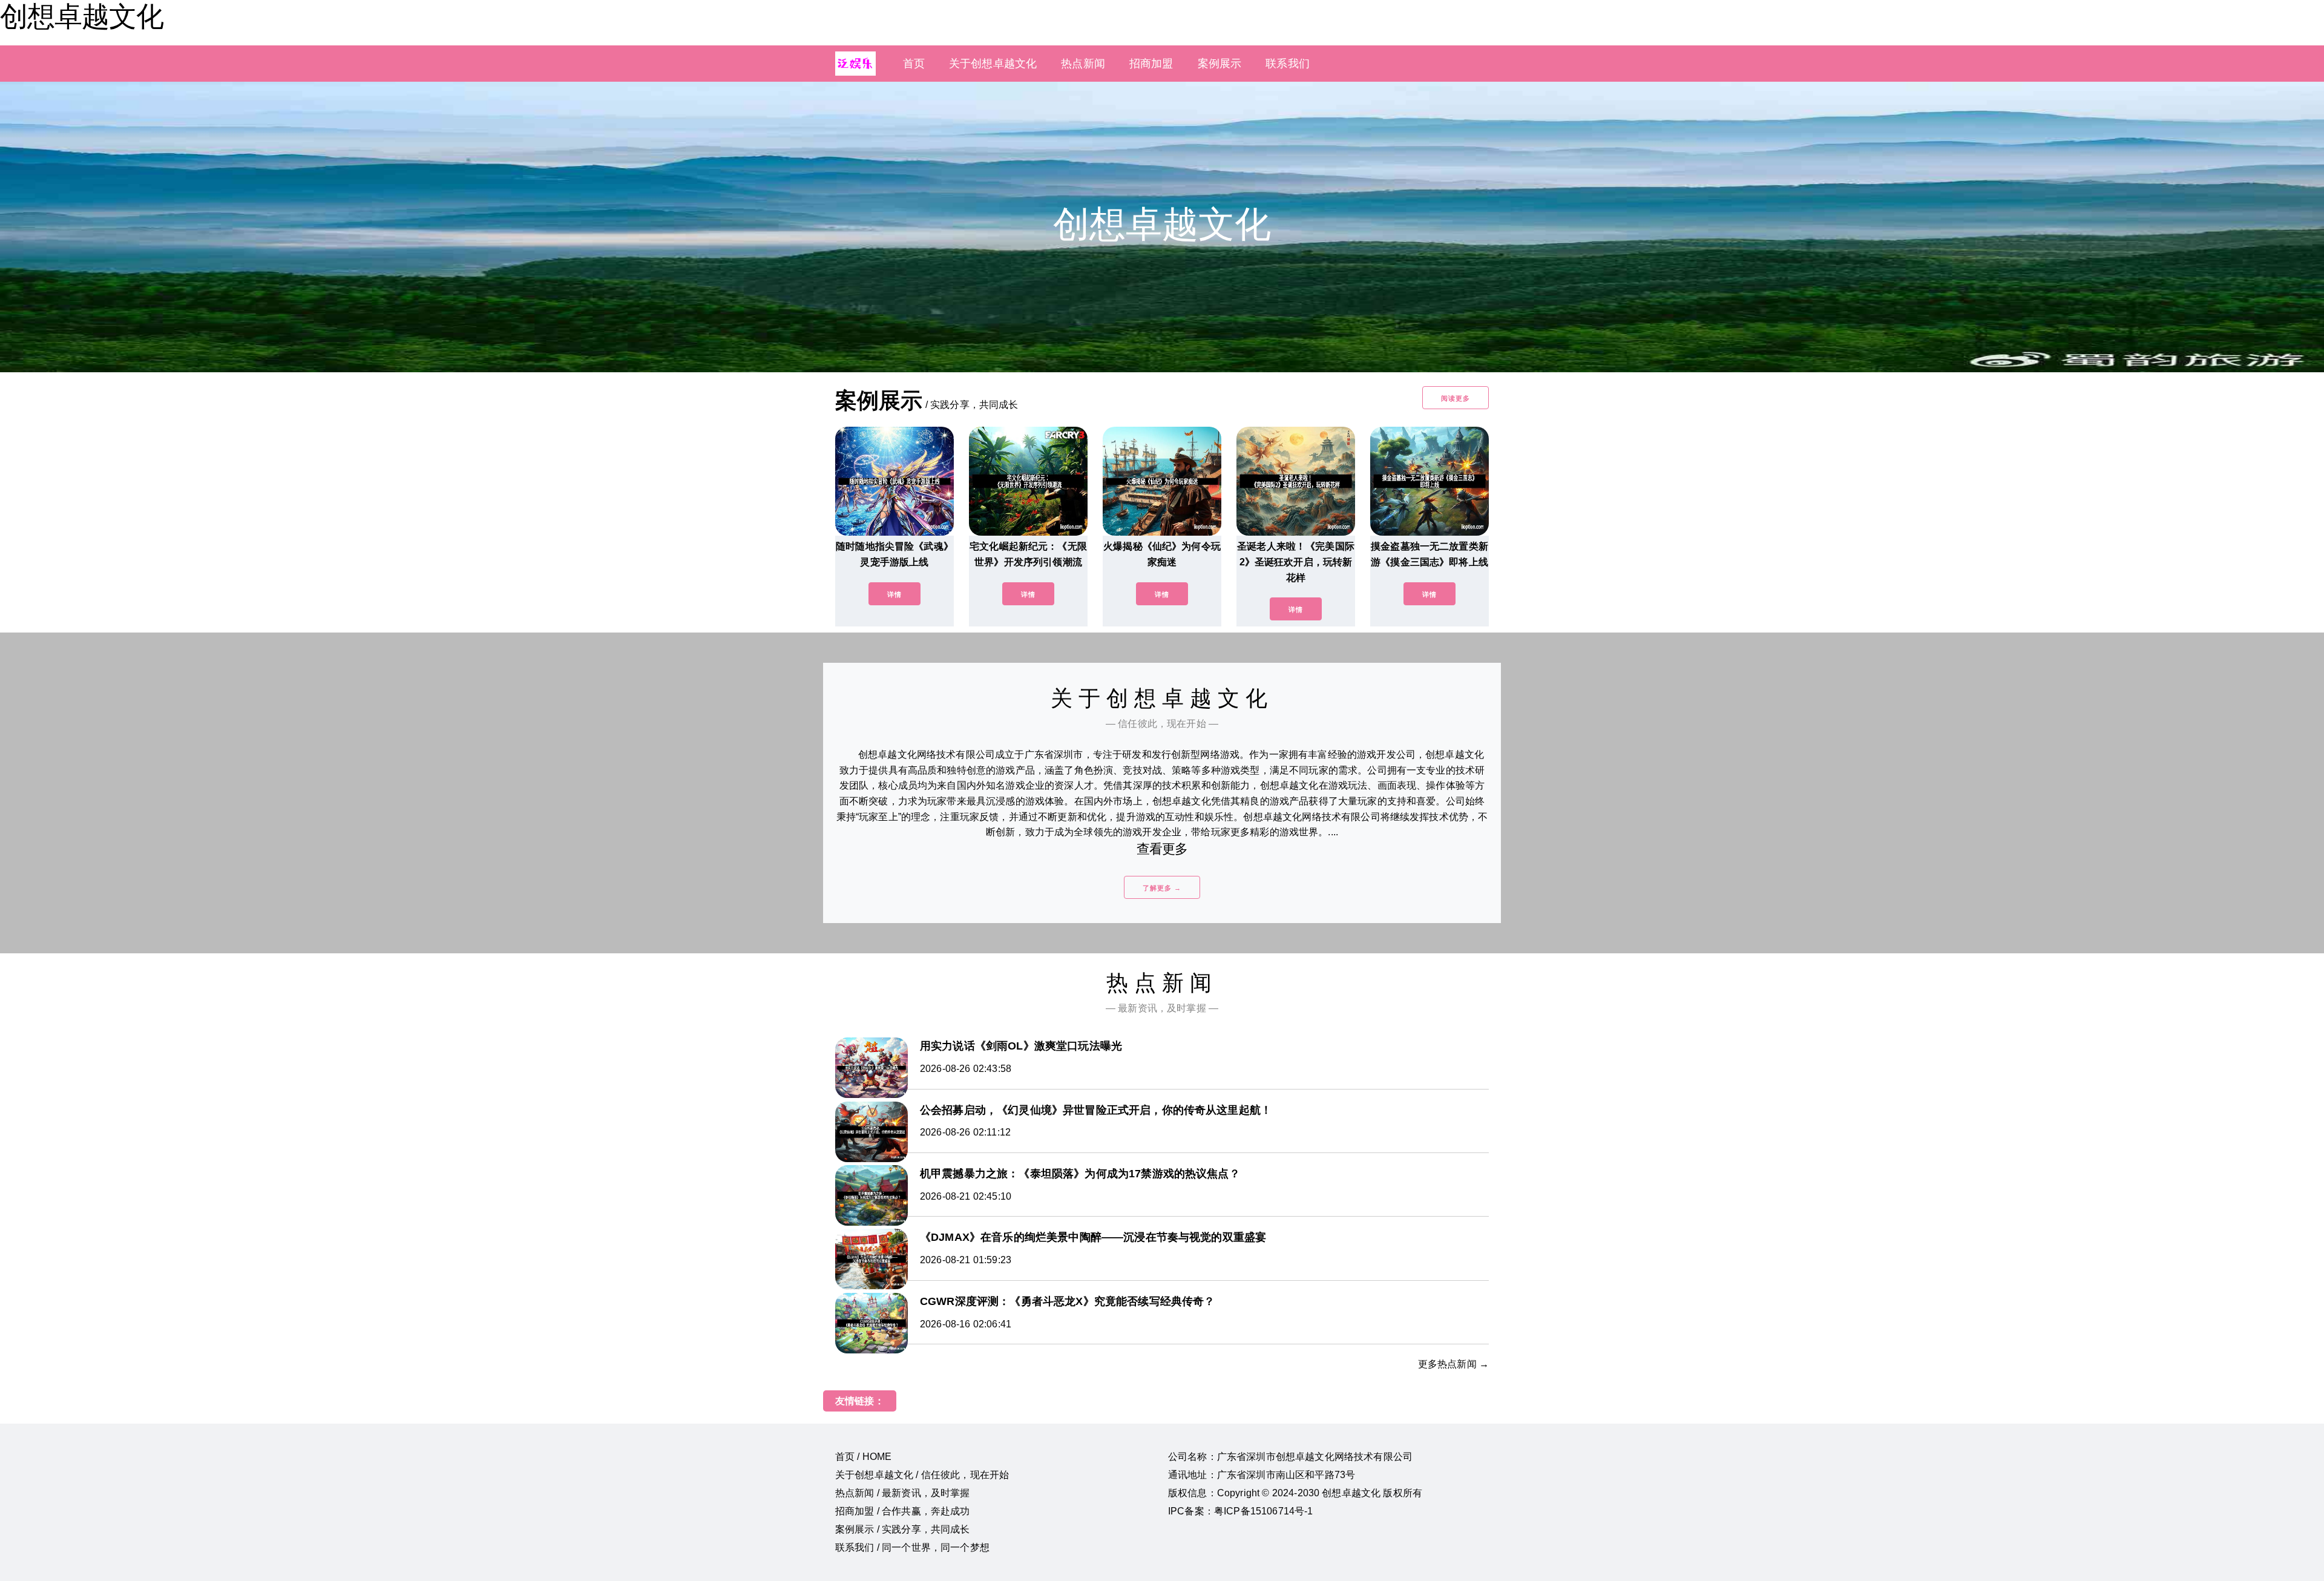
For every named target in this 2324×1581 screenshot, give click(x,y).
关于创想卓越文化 (993, 64)
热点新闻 (1083, 64)
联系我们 (1288, 64)
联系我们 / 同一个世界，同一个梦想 (912, 1547)
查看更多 (1162, 849)
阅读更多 (1456, 398)
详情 (894, 594)
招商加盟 (1151, 64)
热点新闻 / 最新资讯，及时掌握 (903, 1493)
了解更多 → (1162, 888)
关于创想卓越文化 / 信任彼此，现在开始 (922, 1475)
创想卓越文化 (82, 16)
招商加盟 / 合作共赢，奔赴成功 (903, 1511)
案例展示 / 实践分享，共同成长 (903, 1529)
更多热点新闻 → (1453, 1364)
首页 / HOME (863, 1457)
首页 (914, 64)
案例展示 (1220, 64)
